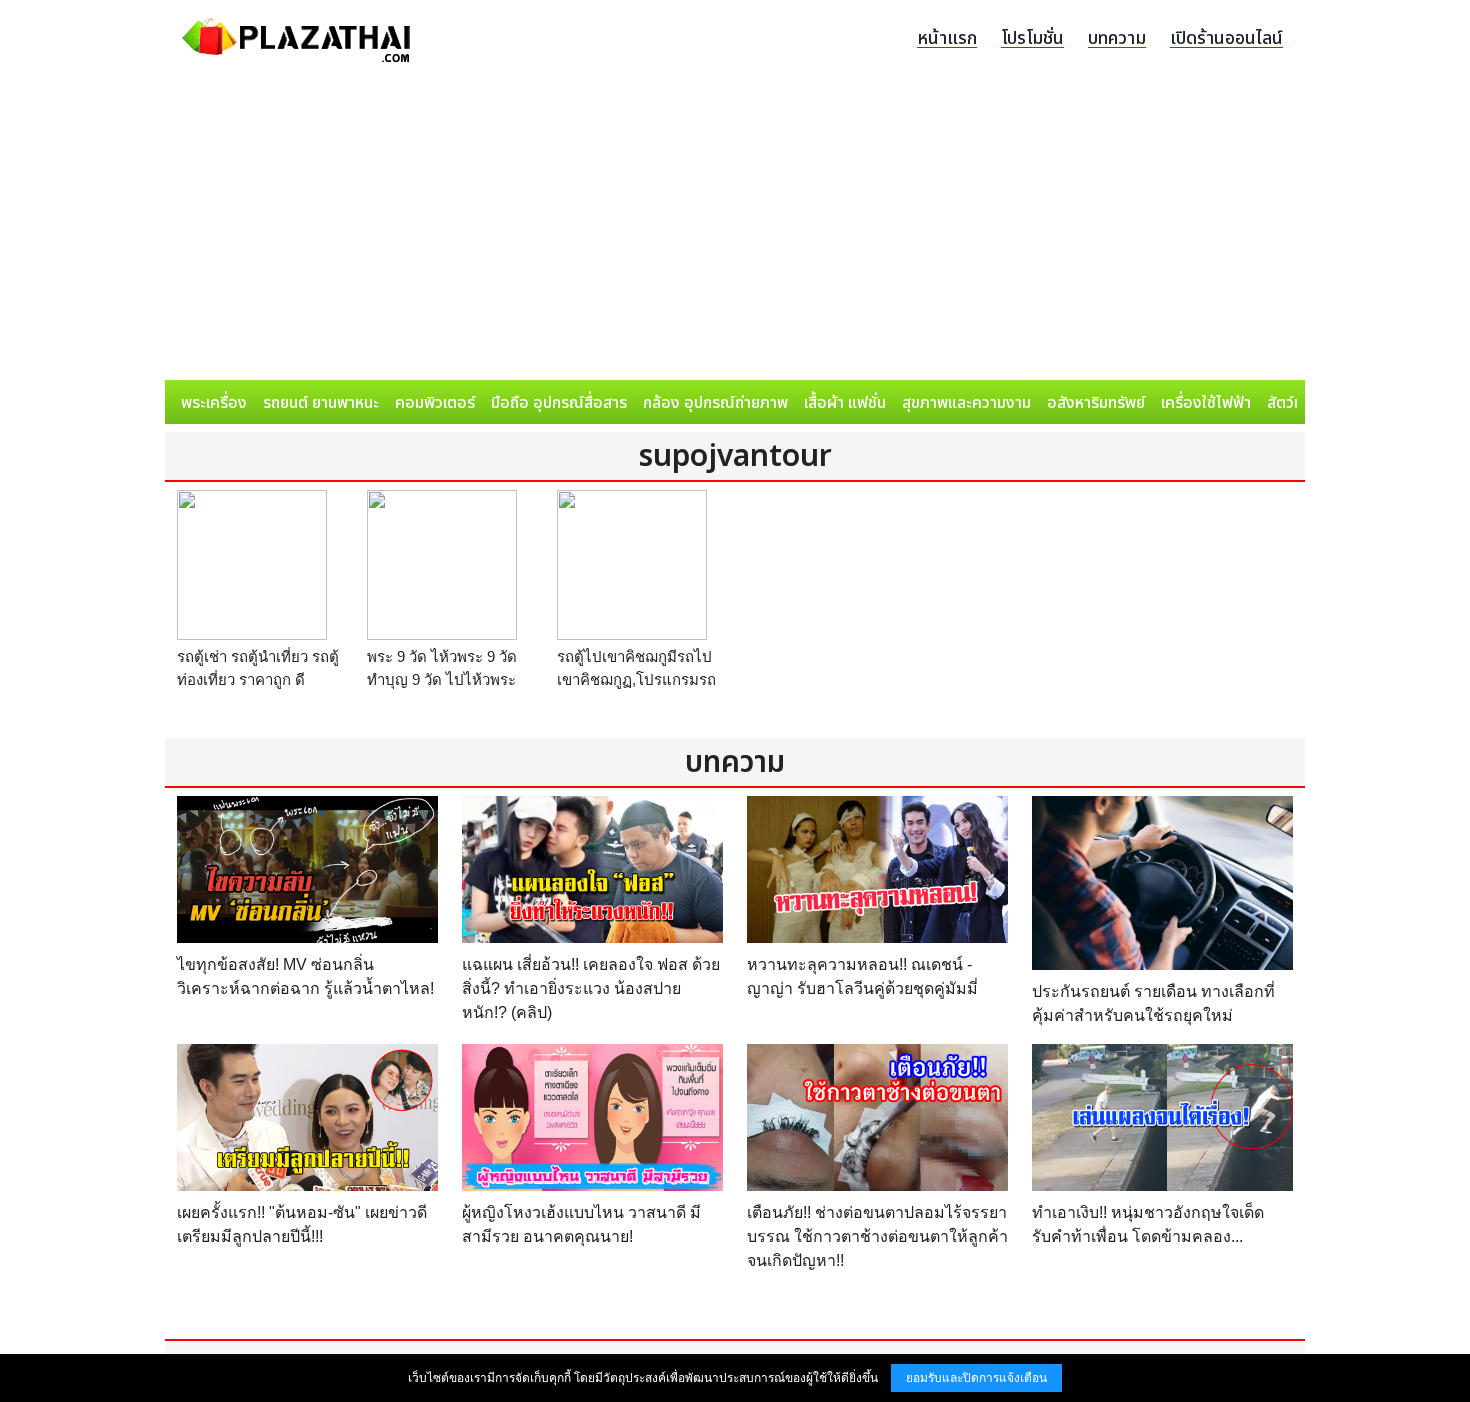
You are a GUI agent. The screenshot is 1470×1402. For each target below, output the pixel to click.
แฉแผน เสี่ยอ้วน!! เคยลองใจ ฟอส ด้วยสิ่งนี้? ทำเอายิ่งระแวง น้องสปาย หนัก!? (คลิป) (591, 988)
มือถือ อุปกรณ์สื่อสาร (559, 403)
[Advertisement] (735, 230)
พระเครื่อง (214, 403)
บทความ (1117, 38)
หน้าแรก (947, 38)
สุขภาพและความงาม (966, 403)
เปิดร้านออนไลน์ (1226, 38)
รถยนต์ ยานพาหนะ (321, 403)
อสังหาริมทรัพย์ (1096, 403)
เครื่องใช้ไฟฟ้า (1206, 403)
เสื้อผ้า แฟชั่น (845, 403)
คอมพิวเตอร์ (435, 403)
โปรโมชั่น (1032, 38)
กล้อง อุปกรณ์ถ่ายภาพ (715, 403)
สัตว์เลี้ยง (1296, 403)
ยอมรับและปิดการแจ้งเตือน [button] (976, 1378)
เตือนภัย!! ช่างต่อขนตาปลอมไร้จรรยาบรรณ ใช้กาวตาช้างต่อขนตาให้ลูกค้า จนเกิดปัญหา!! (877, 1236)
